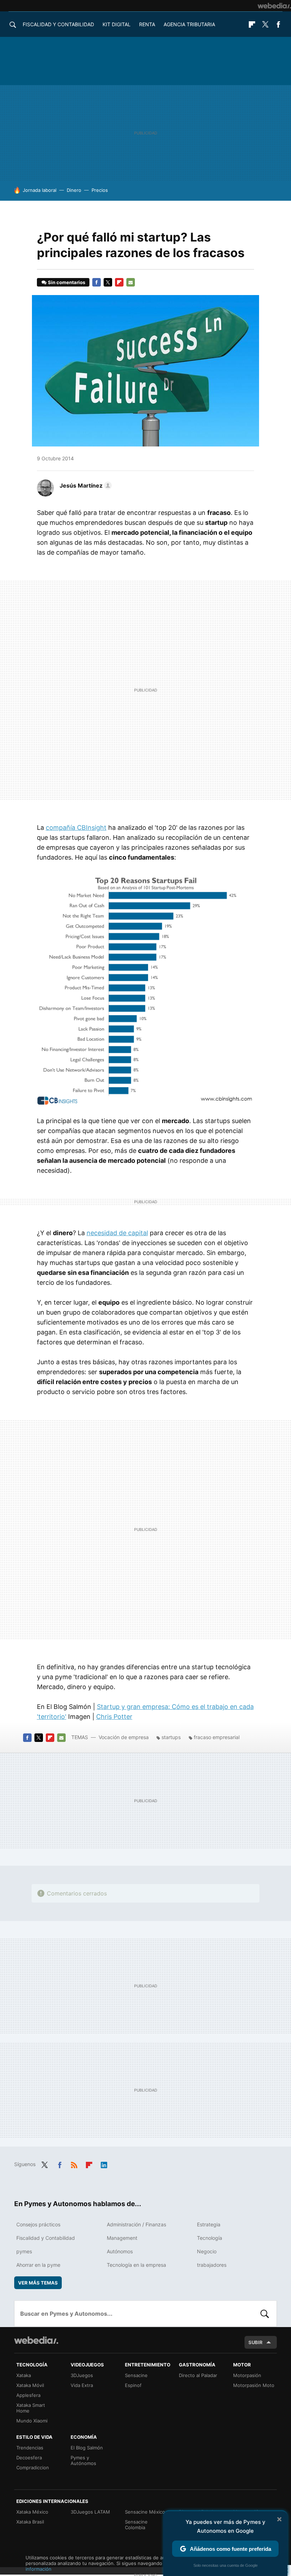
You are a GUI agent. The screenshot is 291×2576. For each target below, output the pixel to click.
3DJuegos (82, 2375)
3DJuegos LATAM (90, 2512)
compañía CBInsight (76, 828)
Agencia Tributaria (189, 24)
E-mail (131, 282)
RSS (74, 2164)
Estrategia (209, 2224)
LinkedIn (104, 2164)
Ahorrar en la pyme (38, 2265)
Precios (100, 190)
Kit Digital (117, 24)
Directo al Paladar (198, 2375)
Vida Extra (82, 2385)
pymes (24, 2251)
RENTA (147, 24)
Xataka (24, 2375)
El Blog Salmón (87, 2448)
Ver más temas (38, 2283)
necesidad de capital (117, 1233)
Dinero (74, 190)
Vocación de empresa (124, 1737)
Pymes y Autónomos (83, 2460)
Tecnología (210, 2238)
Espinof (133, 2385)
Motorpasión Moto (254, 2385)
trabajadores (212, 2265)
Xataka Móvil (30, 2385)
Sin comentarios (67, 282)
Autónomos (120, 2251)
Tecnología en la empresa (136, 2265)
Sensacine (136, 2375)
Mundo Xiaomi (32, 2421)
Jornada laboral (40, 190)
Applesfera (28, 2395)
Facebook (278, 24)
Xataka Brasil (30, 2522)
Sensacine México (145, 2512)
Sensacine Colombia (136, 2525)
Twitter (265, 24)
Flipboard (252, 24)
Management (122, 2238)
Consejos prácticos (38, 2224)
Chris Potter (114, 1717)
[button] (85, 485)
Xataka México (32, 2512)
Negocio (207, 2251)
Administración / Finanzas (136, 2224)
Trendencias (30, 2448)
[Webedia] (274, 6)
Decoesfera (29, 2458)
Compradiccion (33, 2467)
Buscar (265, 2314)
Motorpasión (247, 2375)
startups (171, 1737)
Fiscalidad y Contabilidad (58, 24)
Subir (256, 2342)
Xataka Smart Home (31, 2408)
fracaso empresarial (217, 1737)
